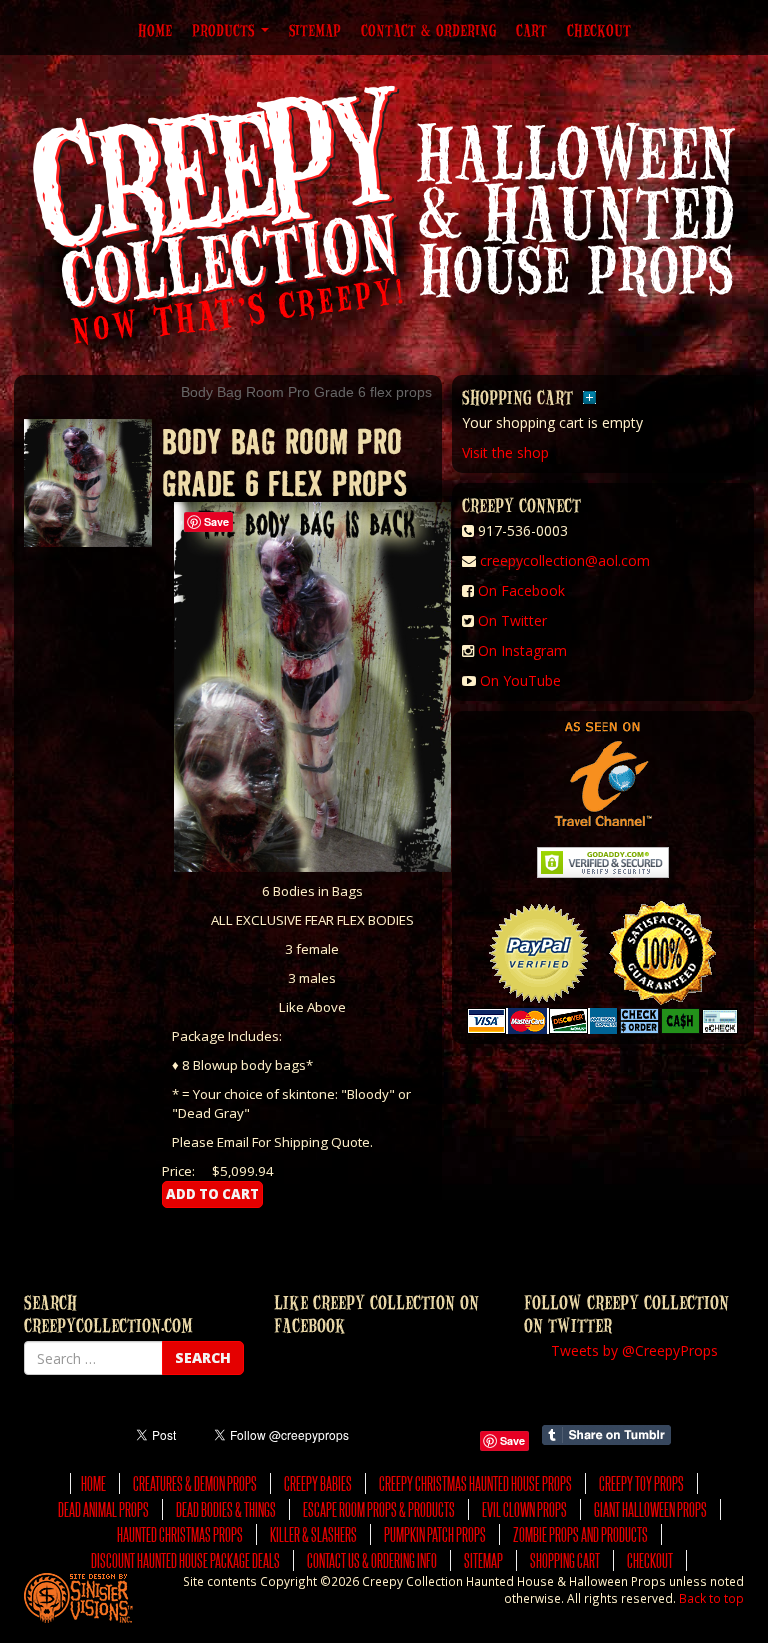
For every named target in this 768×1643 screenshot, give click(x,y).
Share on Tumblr (606, 1435)
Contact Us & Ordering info (372, 1560)
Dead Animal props (103, 1509)
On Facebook (521, 590)
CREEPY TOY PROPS (641, 1483)
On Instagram (522, 650)
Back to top (711, 1598)
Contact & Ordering (428, 30)
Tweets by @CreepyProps (634, 1350)
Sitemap (315, 30)
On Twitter (512, 620)
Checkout (599, 30)
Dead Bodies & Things (226, 1509)
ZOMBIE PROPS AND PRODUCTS (580, 1534)
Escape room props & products (379, 1509)
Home (155, 30)
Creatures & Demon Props (195, 1483)
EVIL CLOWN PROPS (524, 1509)
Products (225, 30)
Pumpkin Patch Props (435, 1534)
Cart (531, 30)
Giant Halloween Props (650, 1509)
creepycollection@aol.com (565, 560)
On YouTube (520, 680)
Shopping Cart (565, 1560)
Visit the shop (505, 452)
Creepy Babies (318, 1483)
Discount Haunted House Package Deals (185, 1560)
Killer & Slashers (313, 1534)
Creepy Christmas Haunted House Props (475, 1483)
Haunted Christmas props (180, 1534)
